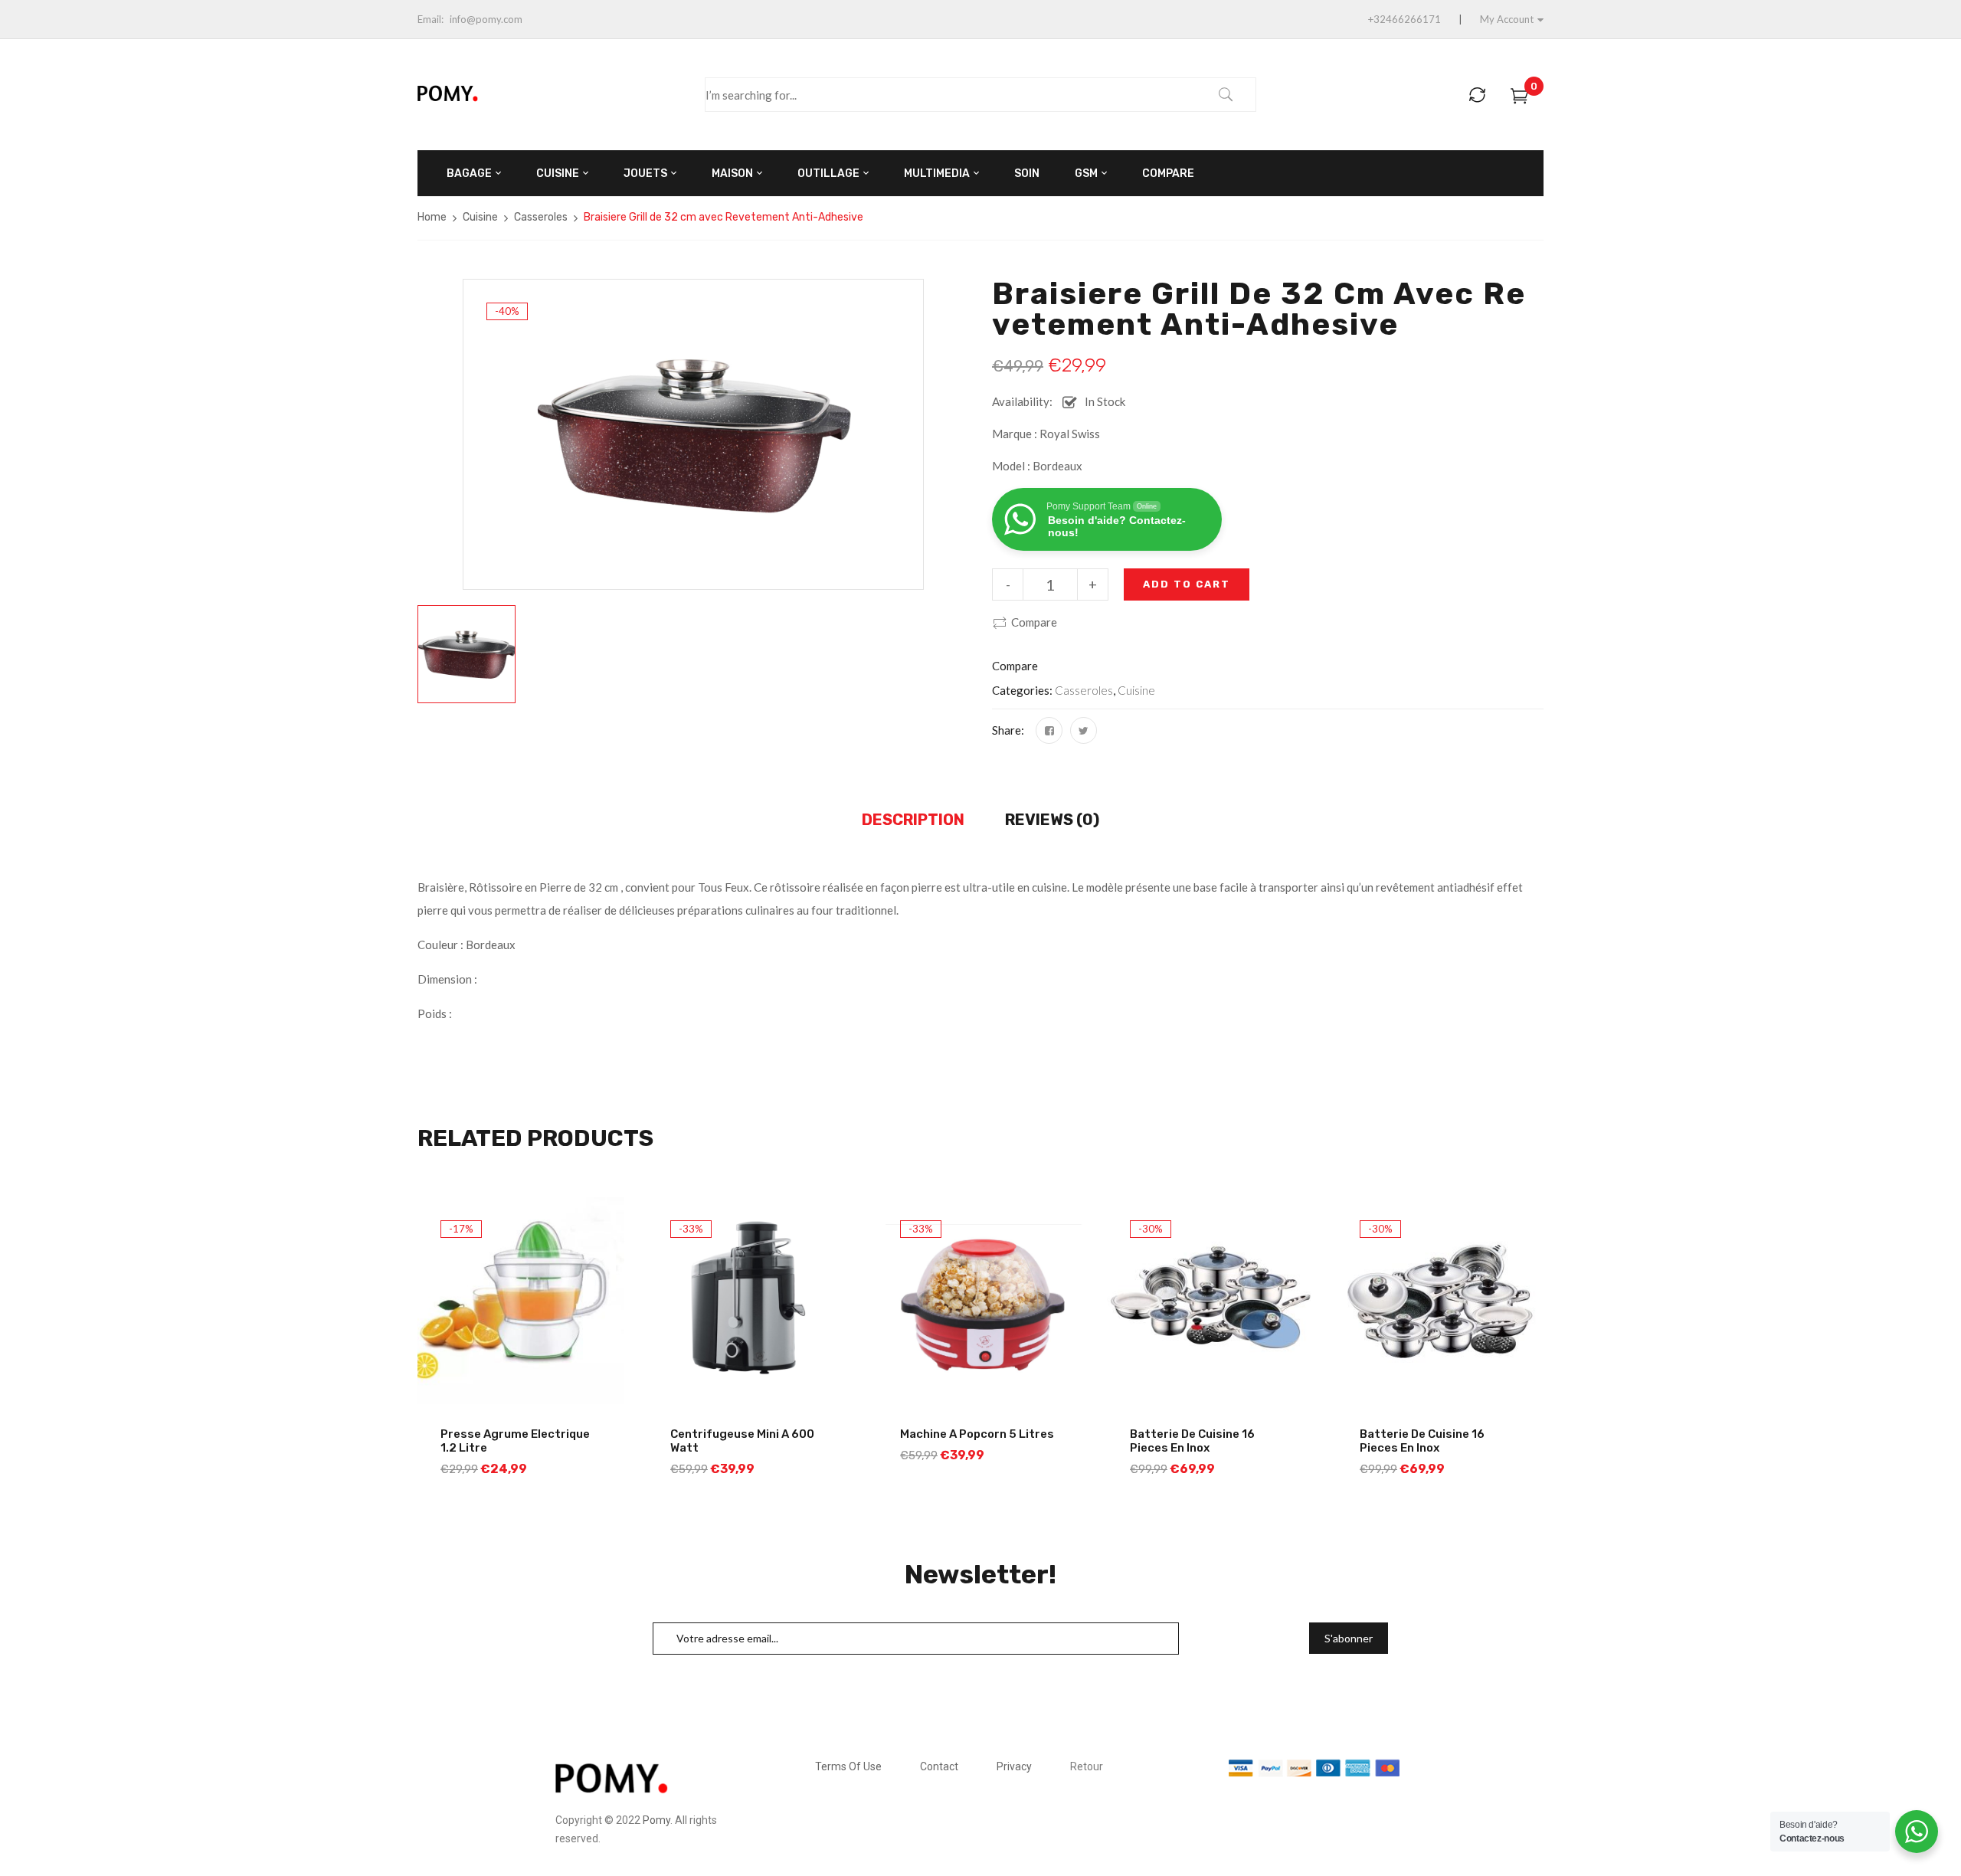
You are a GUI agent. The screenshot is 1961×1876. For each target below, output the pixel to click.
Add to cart (1187, 584)
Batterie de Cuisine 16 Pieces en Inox (1192, 1441)
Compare (1034, 622)
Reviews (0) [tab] (1052, 820)
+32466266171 (1404, 19)
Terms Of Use (848, 1766)
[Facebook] (1049, 730)
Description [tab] (913, 820)
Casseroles (541, 217)
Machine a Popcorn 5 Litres (977, 1434)
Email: (431, 19)
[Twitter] (1084, 730)
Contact (939, 1766)
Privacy (1014, 1766)
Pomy (656, 1820)
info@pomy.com (486, 19)
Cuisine (480, 217)
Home (432, 217)
